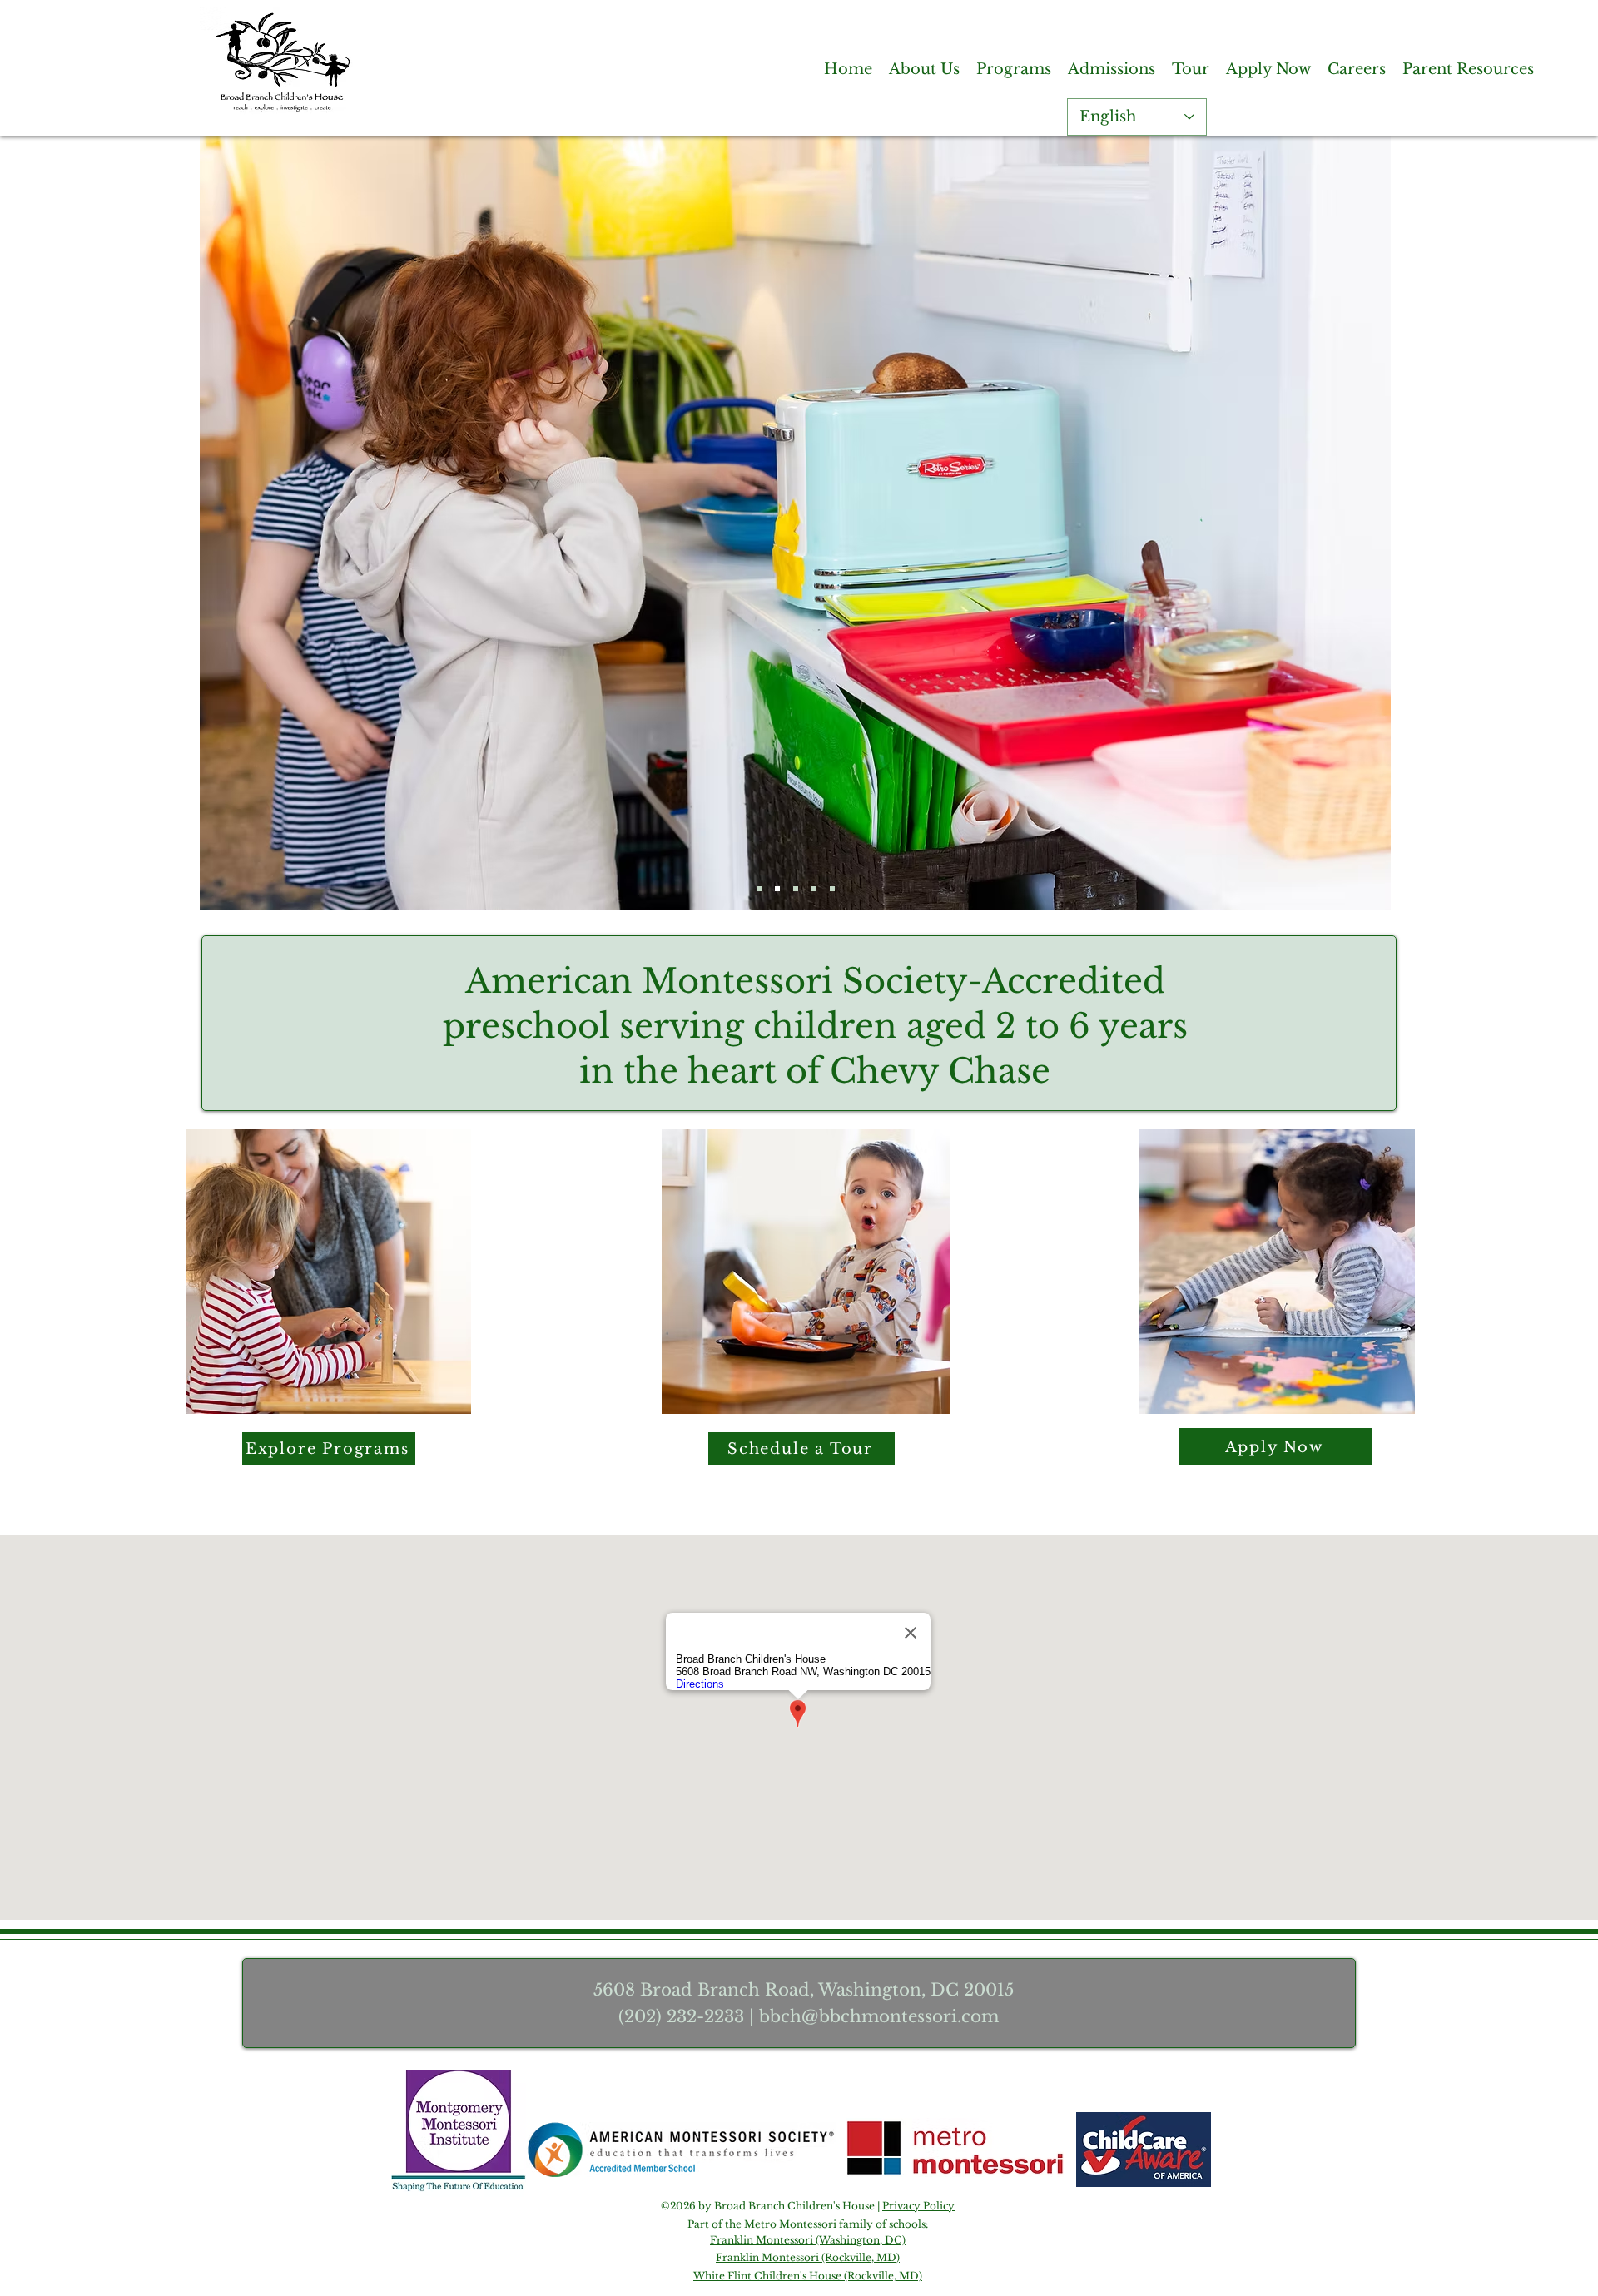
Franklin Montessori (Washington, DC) (808, 2240)
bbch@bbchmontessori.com (879, 2016)
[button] (924, 68)
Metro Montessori (790, 2224)
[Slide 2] (814, 889)
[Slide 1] (759, 889)
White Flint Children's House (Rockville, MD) (808, 2276)
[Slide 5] (832, 889)
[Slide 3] (777, 889)
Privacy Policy (918, 2206)
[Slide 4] (796, 889)
